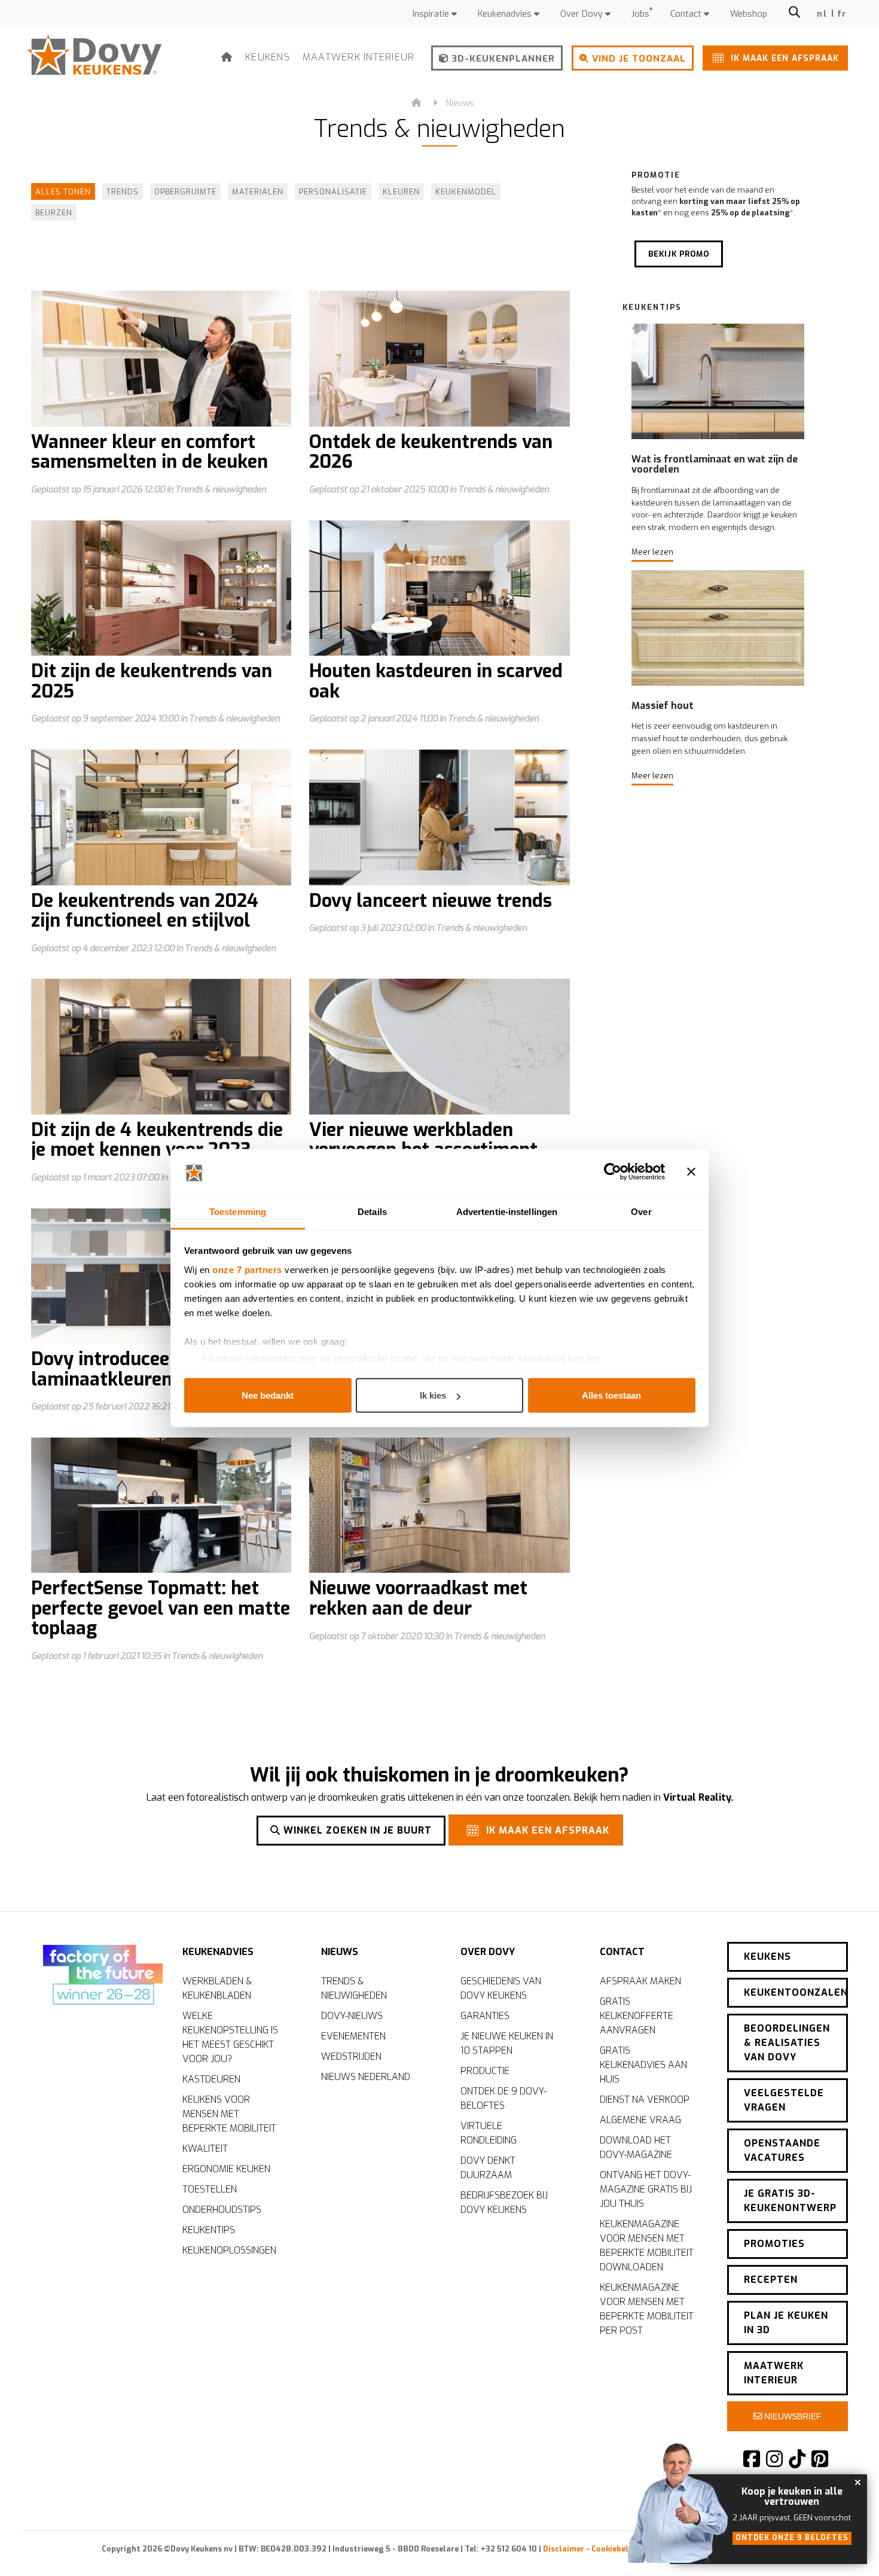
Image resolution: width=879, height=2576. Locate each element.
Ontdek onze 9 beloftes (792, 2538)
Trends (123, 192)
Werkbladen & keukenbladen (217, 1988)
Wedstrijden (351, 2056)
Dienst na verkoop (645, 2100)
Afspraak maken (640, 1981)
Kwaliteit (205, 2149)
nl (822, 14)
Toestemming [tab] (238, 1211)
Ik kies (433, 1395)
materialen (258, 192)
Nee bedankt (268, 1395)
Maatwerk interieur (359, 57)
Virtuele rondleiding (489, 2133)
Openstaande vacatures (782, 2150)
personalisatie (333, 192)
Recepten (771, 2280)
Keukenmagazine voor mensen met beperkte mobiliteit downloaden (647, 2245)
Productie (485, 2071)
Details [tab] (372, 1211)
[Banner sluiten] (691, 1172)
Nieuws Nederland (366, 2077)
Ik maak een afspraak (783, 58)
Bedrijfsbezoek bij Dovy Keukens (504, 2202)
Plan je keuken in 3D (786, 2323)
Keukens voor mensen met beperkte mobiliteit (229, 2114)
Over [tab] (641, 1211)
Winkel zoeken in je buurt (356, 1830)
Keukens (268, 57)
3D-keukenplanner (502, 59)
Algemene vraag (640, 2120)
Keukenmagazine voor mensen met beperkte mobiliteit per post (647, 2309)
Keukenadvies (506, 14)
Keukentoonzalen (796, 1992)
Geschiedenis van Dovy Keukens (501, 1988)
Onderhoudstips (222, 2210)
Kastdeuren (211, 2079)
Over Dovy (583, 14)
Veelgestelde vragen (784, 2100)
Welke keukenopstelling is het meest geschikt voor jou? (230, 2037)
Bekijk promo (679, 254)
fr (842, 14)
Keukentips (209, 2230)
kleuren (401, 192)
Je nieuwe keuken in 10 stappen (507, 2043)
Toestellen (210, 2189)
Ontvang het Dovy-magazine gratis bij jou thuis (646, 2189)
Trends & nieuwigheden (354, 1988)
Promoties (774, 2244)
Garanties (485, 2016)
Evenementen (353, 2036)
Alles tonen (63, 192)
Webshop (749, 14)
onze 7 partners (247, 1269)
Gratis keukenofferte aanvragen (637, 2016)
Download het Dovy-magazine (636, 2147)
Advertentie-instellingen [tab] (507, 1211)
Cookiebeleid (616, 2549)
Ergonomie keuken (226, 2169)
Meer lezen (652, 552)
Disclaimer (564, 2549)
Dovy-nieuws (352, 2016)
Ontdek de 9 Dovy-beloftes (503, 2098)
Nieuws (460, 103)
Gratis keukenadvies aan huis (643, 2065)
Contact (687, 14)
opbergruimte (185, 192)
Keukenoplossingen (229, 2250)
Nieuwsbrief (792, 2416)
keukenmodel (466, 192)
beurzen (54, 213)
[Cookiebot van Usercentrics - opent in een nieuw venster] (613, 1172)
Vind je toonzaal (637, 59)
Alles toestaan (611, 1395)
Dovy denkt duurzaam (488, 2168)
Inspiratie (432, 14)
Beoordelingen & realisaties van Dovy (787, 2043)
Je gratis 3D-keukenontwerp (790, 2201)
